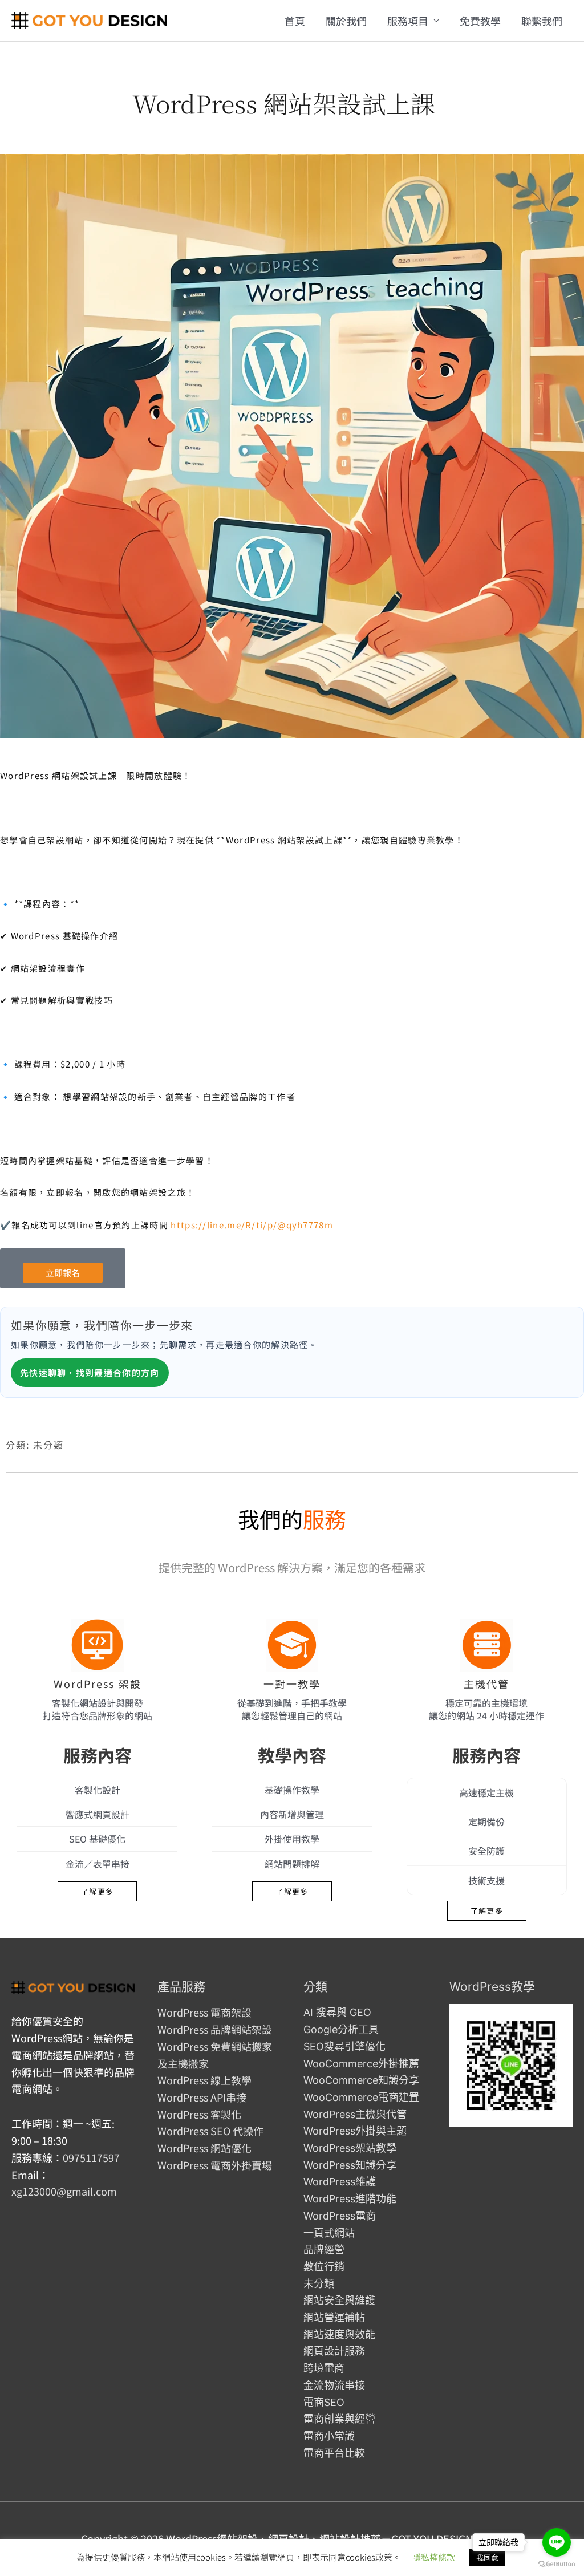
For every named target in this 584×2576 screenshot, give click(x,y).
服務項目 (408, 21)
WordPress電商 (340, 2216)
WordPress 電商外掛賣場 (215, 2165)
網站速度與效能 (339, 2334)
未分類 (48, 1445)
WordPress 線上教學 (204, 2080)
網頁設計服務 (334, 2351)
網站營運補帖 (334, 2317)
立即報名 (63, 1273)
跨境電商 (324, 2368)
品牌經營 (324, 2250)
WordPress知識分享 (350, 2165)
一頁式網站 (329, 2233)
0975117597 (91, 2157)
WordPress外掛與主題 (355, 2131)
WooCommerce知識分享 (361, 2080)
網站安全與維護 (339, 2300)
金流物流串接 (334, 2385)
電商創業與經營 (339, 2419)
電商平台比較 (334, 2453)
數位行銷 (324, 2267)
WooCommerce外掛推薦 (361, 2064)
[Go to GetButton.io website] (557, 2564)
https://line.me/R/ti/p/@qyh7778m (252, 1225)
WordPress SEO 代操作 (210, 2131)
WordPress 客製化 (199, 2114)
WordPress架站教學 (350, 2148)
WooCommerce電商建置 (361, 2097)
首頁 (295, 21)
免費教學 (480, 21)
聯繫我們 (542, 21)
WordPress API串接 (202, 2097)
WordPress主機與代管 (355, 2114)
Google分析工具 (341, 2029)
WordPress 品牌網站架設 (215, 2029)
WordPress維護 (340, 2182)
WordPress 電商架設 (204, 2012)
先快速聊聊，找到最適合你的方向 (90, 1372)
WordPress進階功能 (350, 2199)
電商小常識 (329, 2436)
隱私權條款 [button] (434, 2557)
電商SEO (324, 2402)
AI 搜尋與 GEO (337, 2012)
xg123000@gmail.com (64, 2191)
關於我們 (346, 21)
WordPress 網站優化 (204, 2148)
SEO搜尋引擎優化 (344, 2046)
